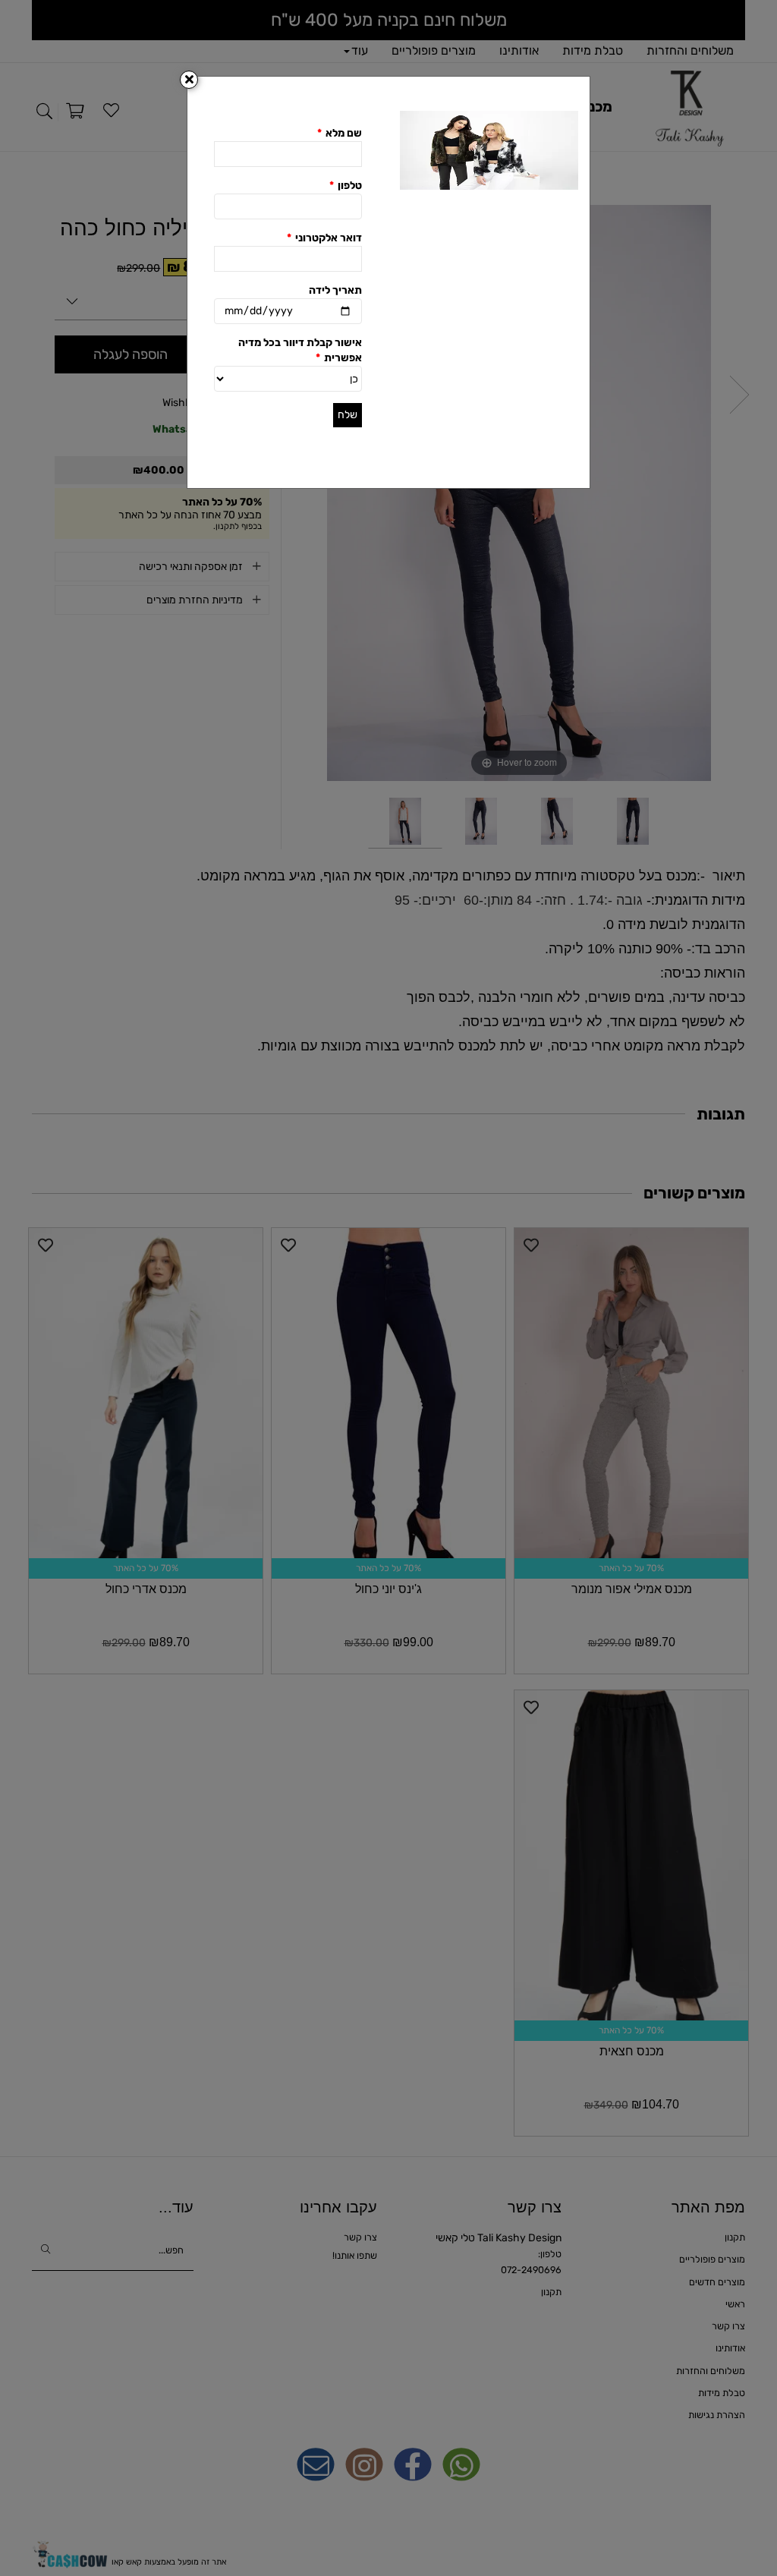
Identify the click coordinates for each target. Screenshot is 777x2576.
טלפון (346, 186)
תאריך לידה (335, 290)
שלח (348, 415)
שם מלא (340, 133)
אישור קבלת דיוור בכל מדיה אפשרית (300, 350)
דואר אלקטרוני (324, 238)
